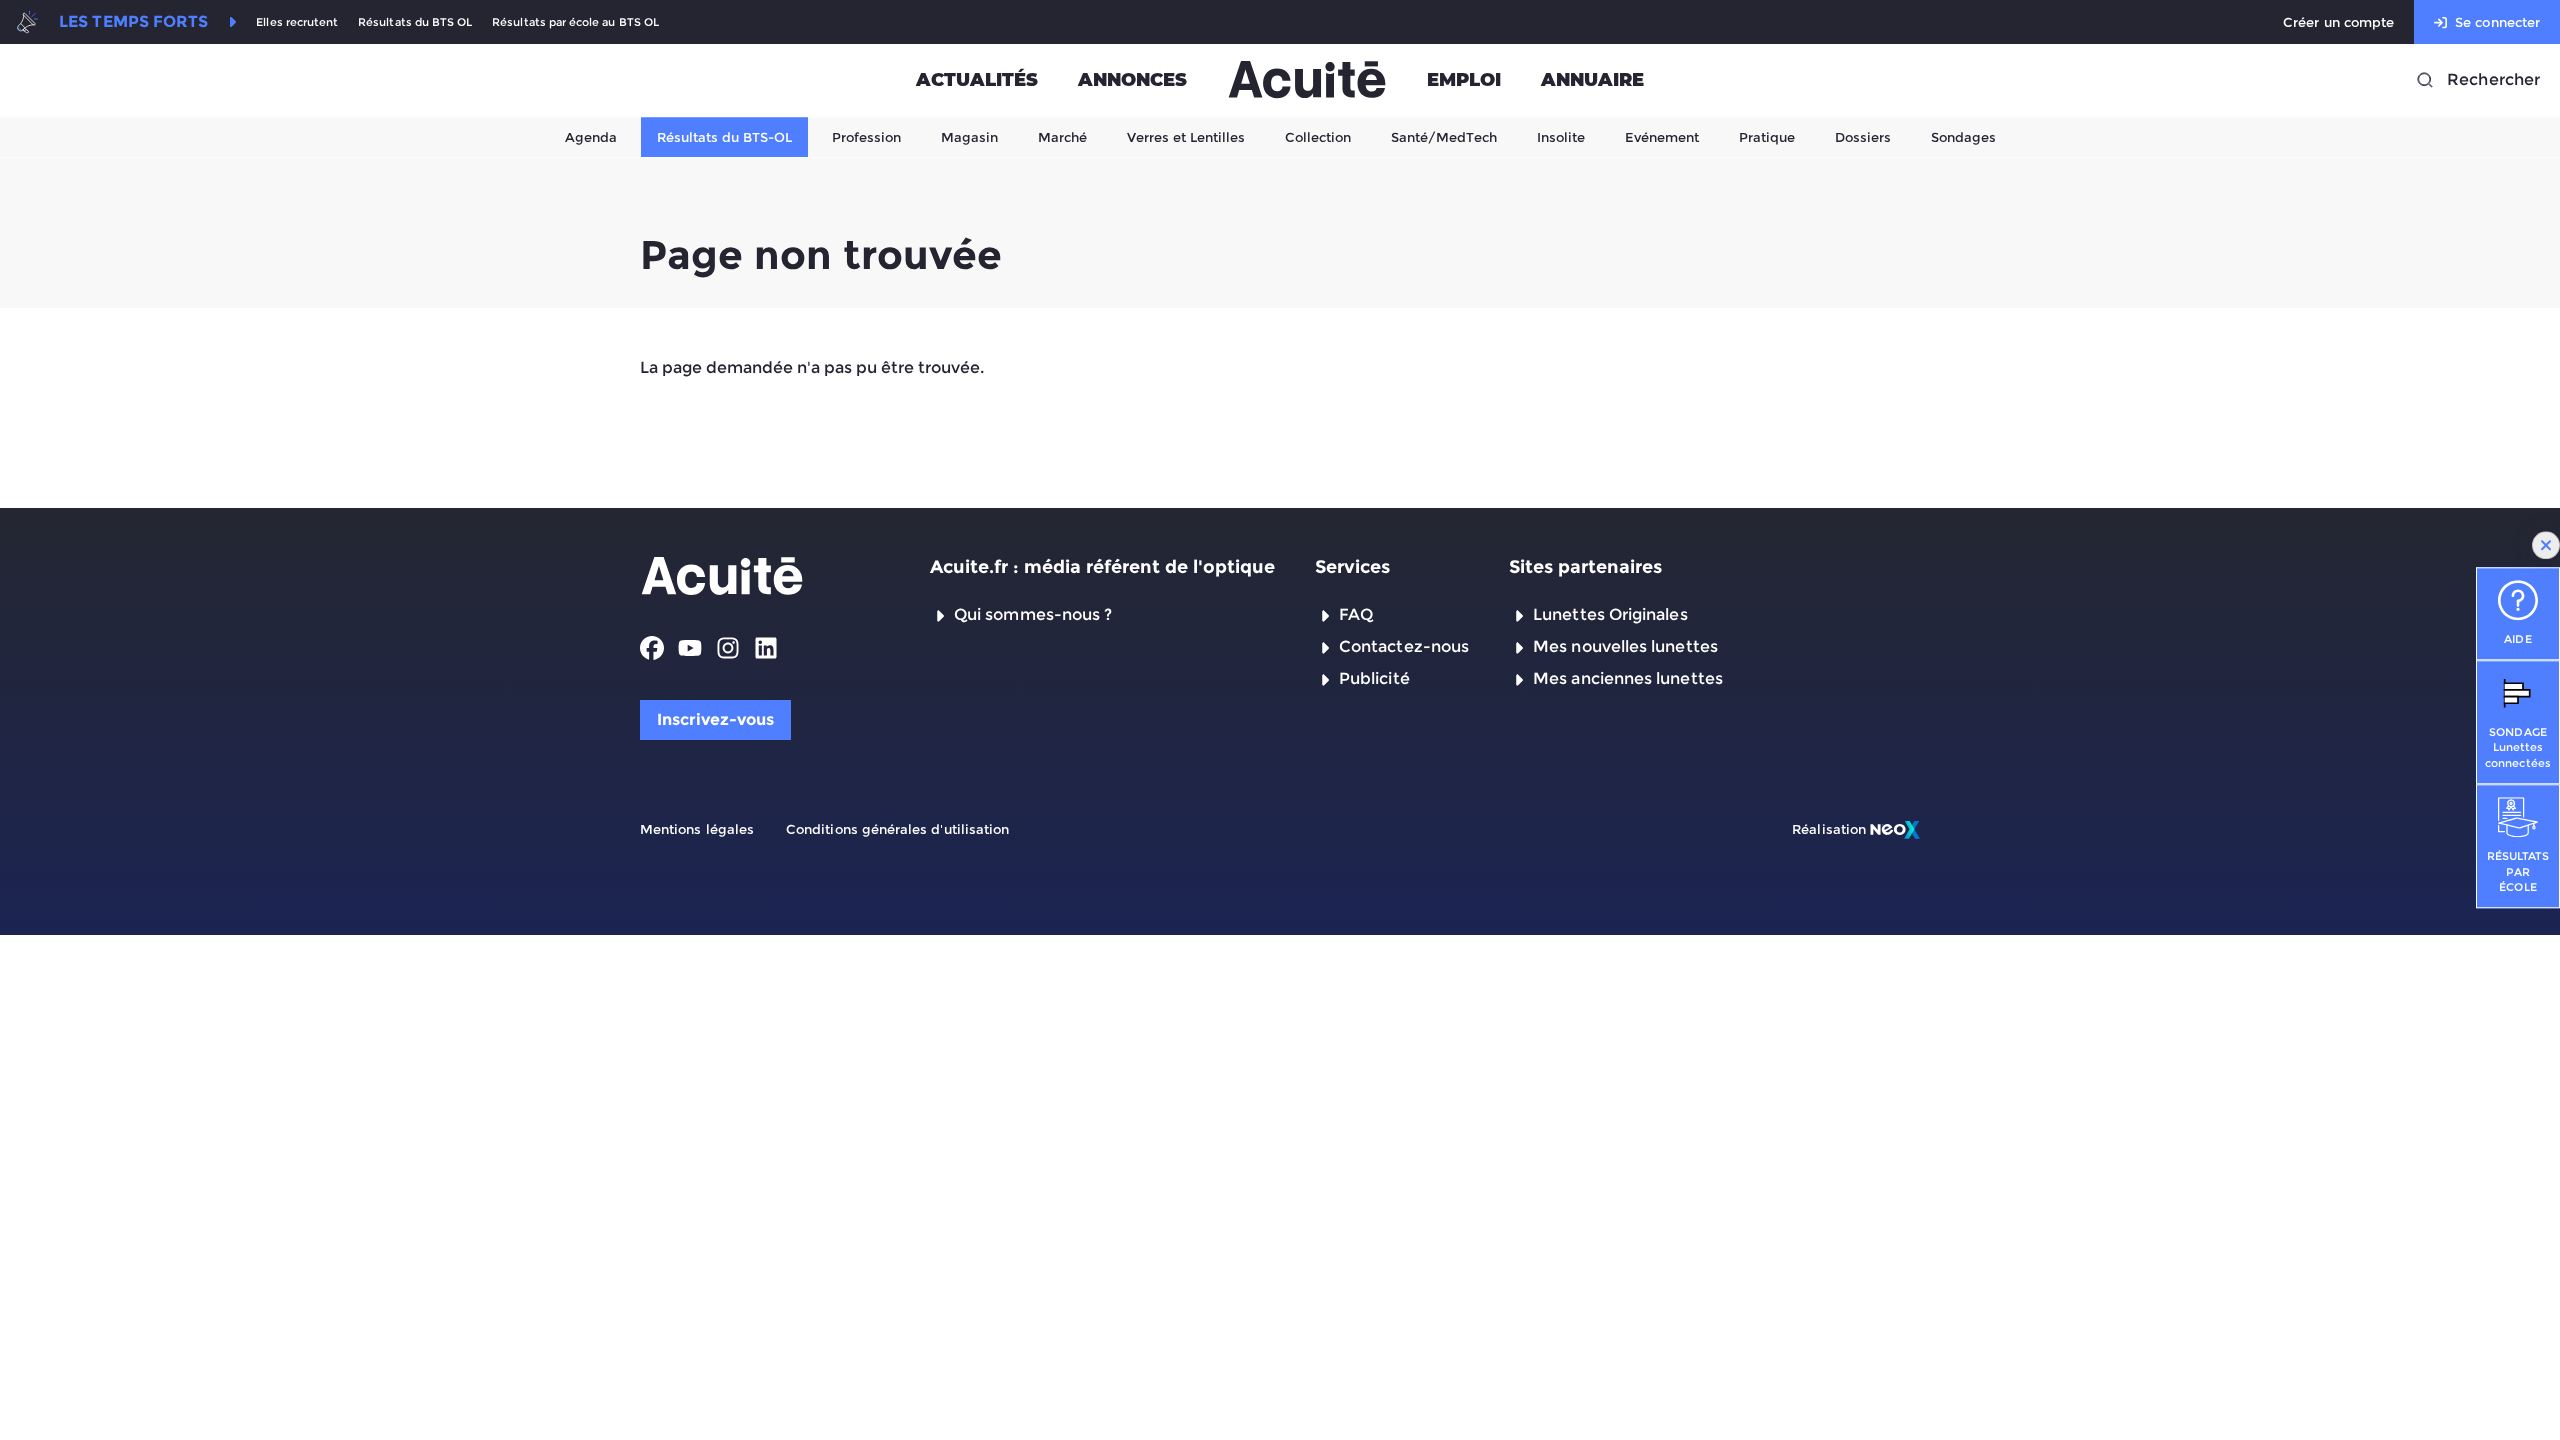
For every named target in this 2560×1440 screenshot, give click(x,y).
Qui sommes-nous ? (1033, 614)
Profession (866, 137)
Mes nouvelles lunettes (1625, 646)
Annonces (1132, 80)
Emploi (1464, 80)
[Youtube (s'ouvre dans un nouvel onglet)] (690, 648)
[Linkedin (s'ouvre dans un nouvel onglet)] (766, 648)
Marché (1062, 137)
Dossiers (1863, 137)
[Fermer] (2546, 545)
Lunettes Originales (1610, 614)
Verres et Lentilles (1186, 137)
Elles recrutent (297, 22)
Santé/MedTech (1444, 137)
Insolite (1561, 137)
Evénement (1662, 137)
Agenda (591, 137)
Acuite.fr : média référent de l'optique (1102, 567)
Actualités (977, 80)
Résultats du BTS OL (415, 22)
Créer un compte (2338, 22)
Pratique (1767, 137)
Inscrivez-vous (715, 719)
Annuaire (1592, 80)
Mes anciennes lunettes (1628, 678)
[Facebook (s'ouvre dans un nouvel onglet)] (652, 648)
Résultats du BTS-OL (724, 137)
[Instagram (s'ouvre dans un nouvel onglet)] (728, 648)
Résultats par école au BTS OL (575, 22)
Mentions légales (697, 829)
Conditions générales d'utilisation (897, 829)
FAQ (1356, 614)
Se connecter (2497, 22)
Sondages (1963, 137)
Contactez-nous (1404, 646)
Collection (1318, 137)
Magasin (969, 137)
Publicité (1374, 678)
